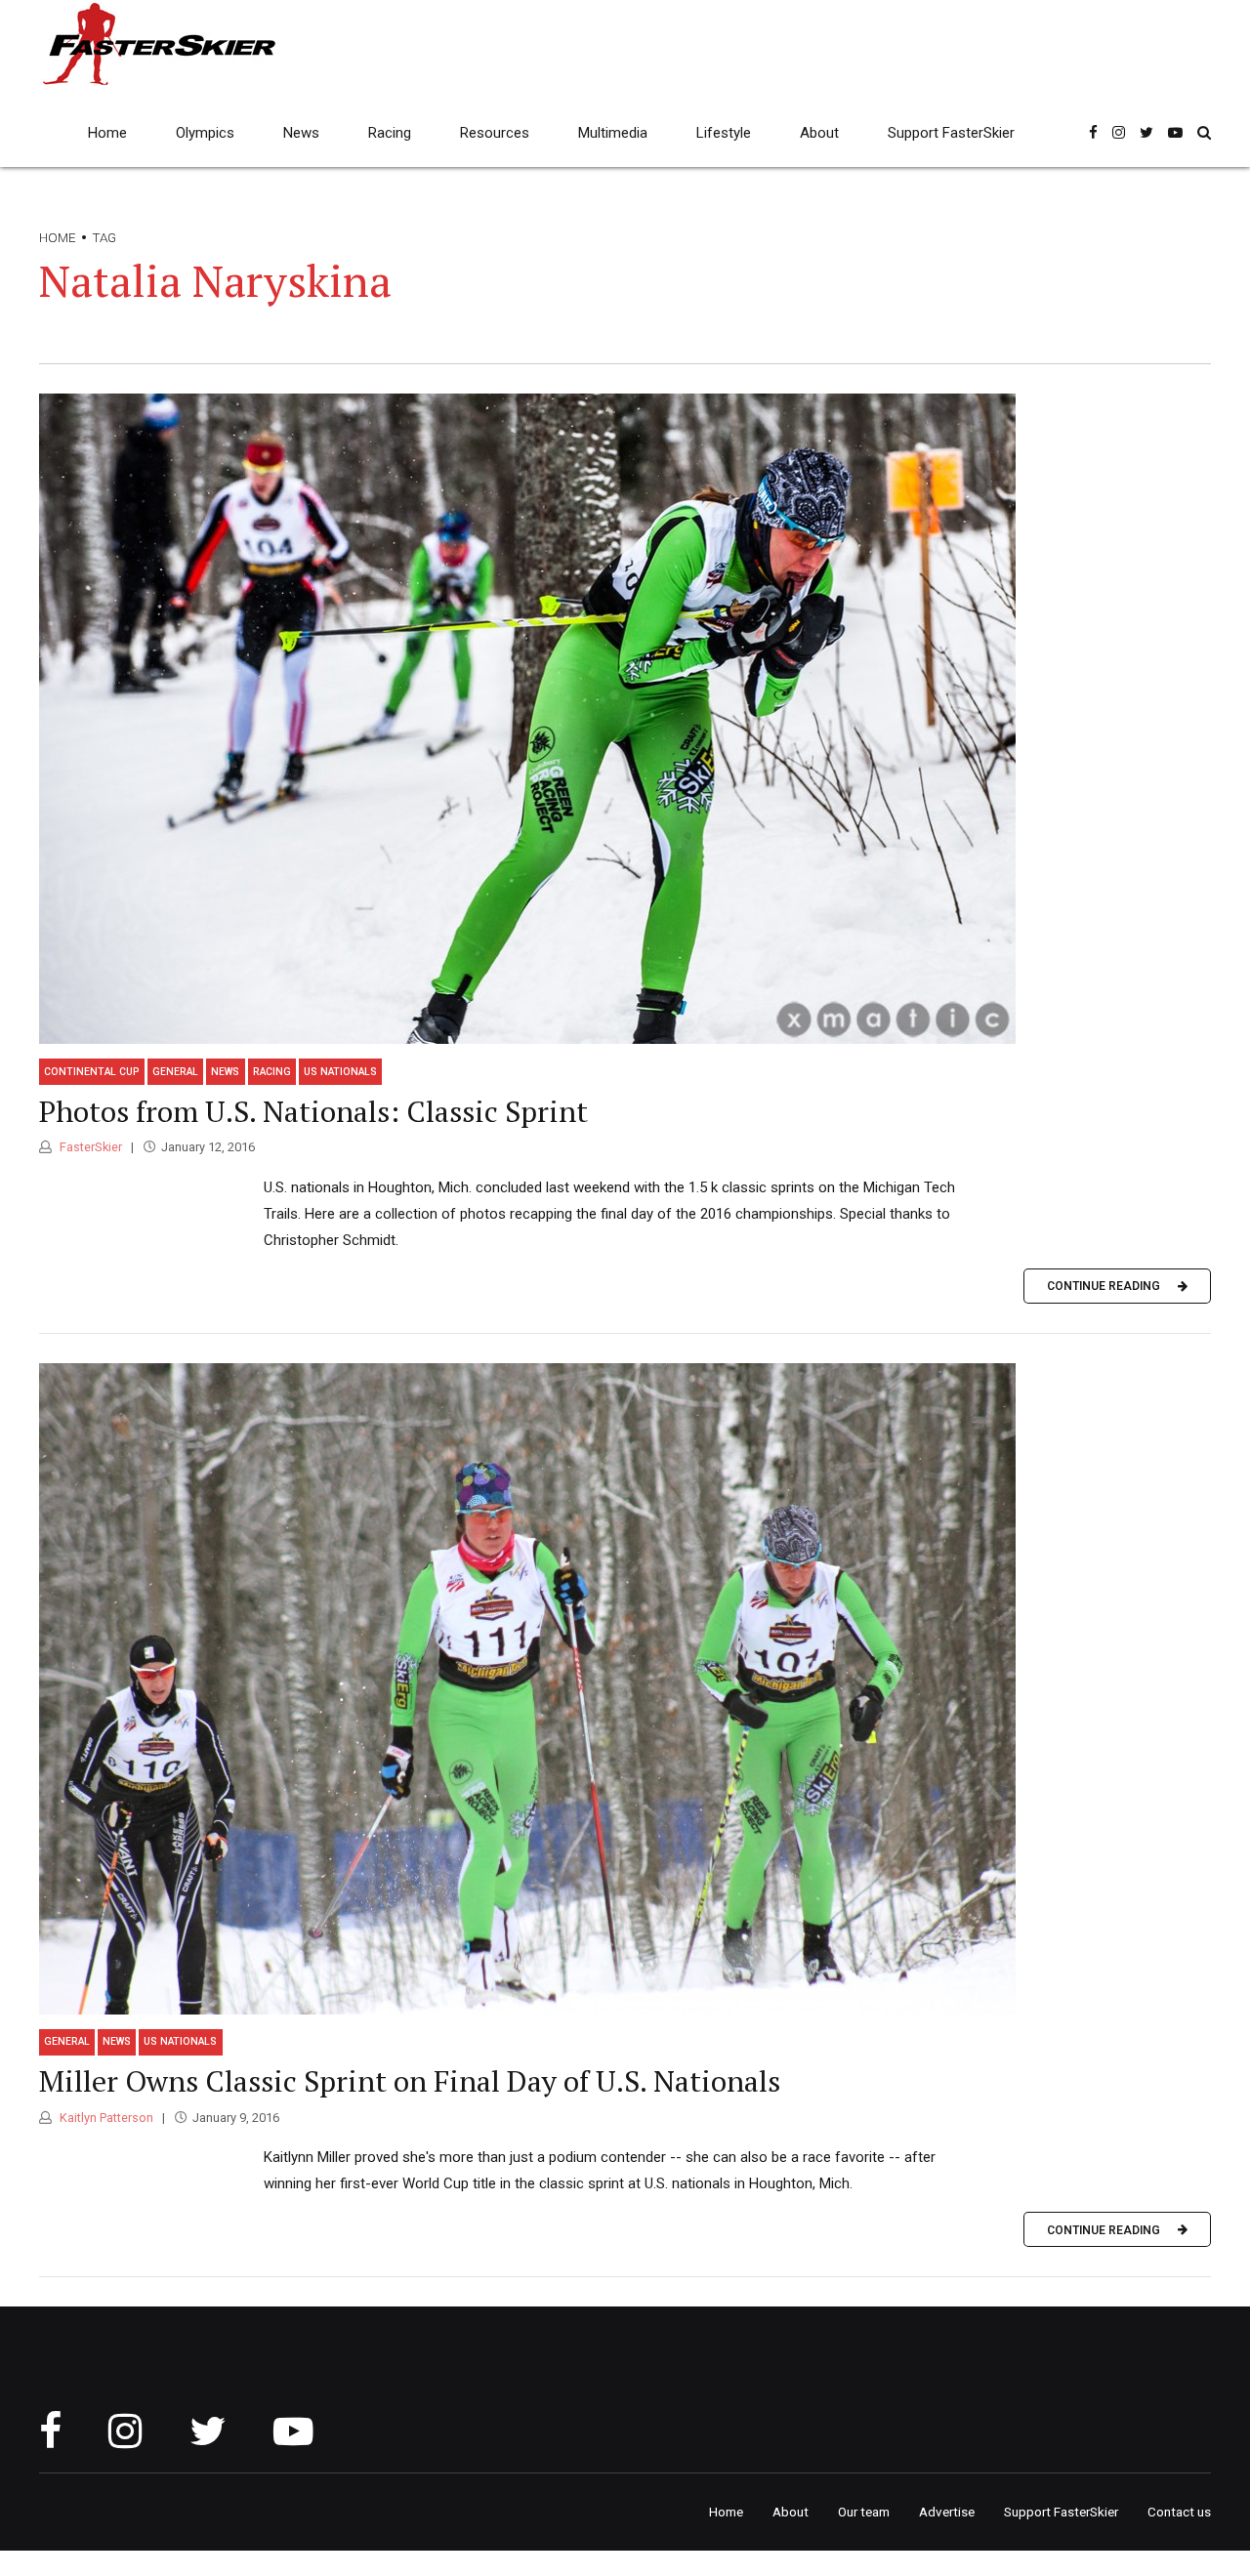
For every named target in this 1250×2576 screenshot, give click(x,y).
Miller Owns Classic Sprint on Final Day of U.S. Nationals (410, 2081)
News (301, 133)
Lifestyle (724, 133)
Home (107, 133)
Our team (864, 2512)
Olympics (205, 133)
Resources (495, 133)
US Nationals (340, 1072)
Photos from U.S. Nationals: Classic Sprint (313, 1111)
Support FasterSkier (951, 133)
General (175, 1072)
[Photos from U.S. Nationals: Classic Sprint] (625, 719)
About (819, 133)
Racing (390, 133)
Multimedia (613, 133)
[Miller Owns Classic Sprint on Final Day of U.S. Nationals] (625, 1689)
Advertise (947, 2512)
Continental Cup (92, 1072)
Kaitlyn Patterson (105, 2118)
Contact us (1179, 2512)
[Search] (1204, 132)
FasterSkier (89, 1147)
